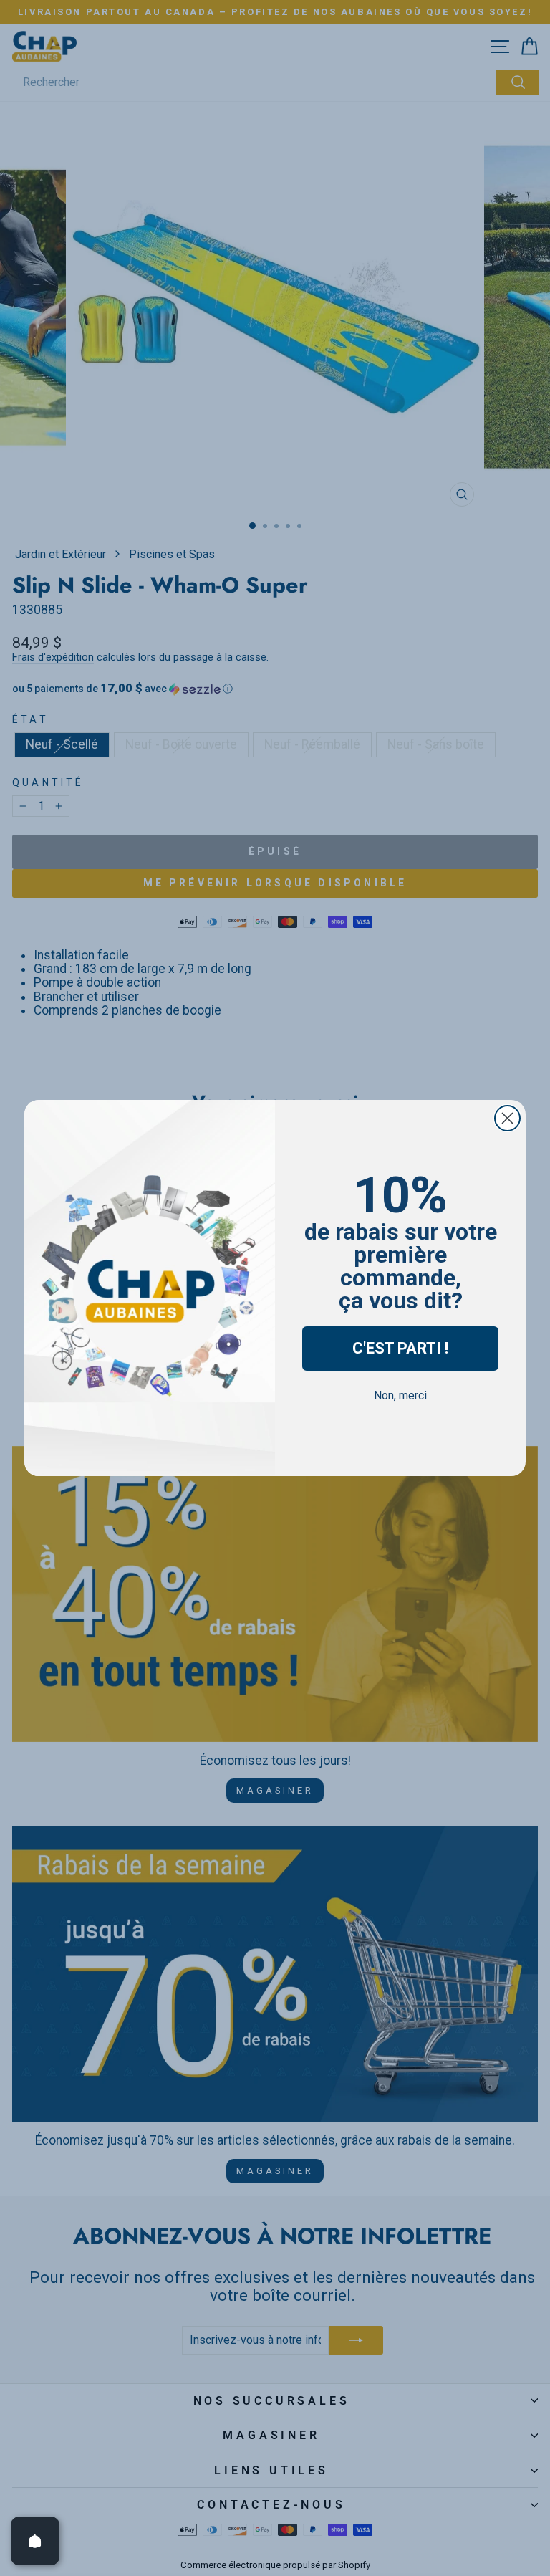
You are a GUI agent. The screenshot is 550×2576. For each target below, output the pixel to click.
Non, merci (400, 1395)
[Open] (35, 2541)
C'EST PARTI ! (400, 1348)
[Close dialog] (507, 1118)
